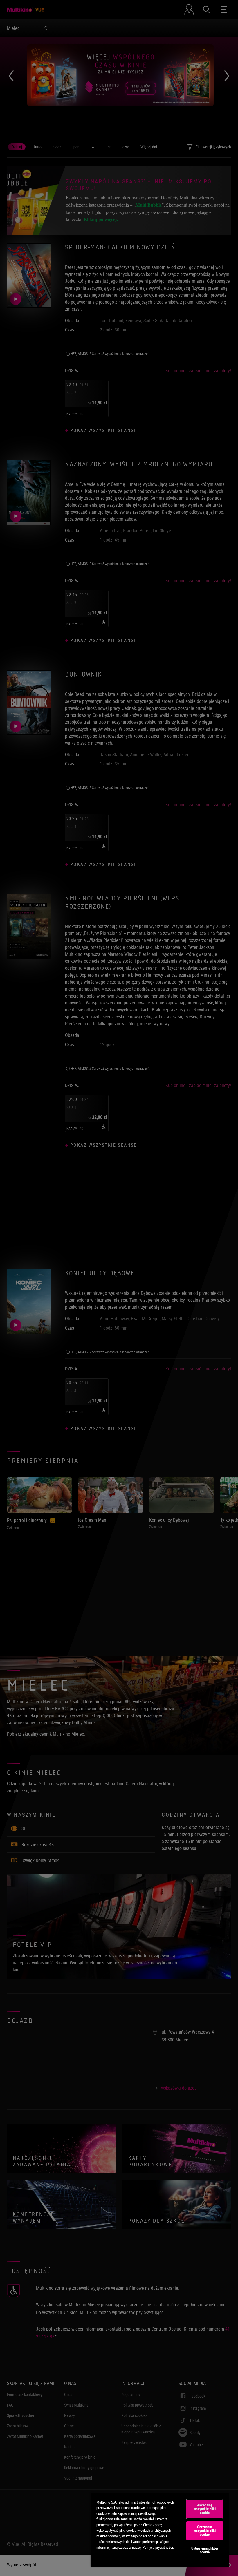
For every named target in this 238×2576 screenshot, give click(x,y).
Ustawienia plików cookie (205, 2550)
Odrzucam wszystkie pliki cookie (205, 2531)
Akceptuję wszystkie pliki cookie (205, 2509)
